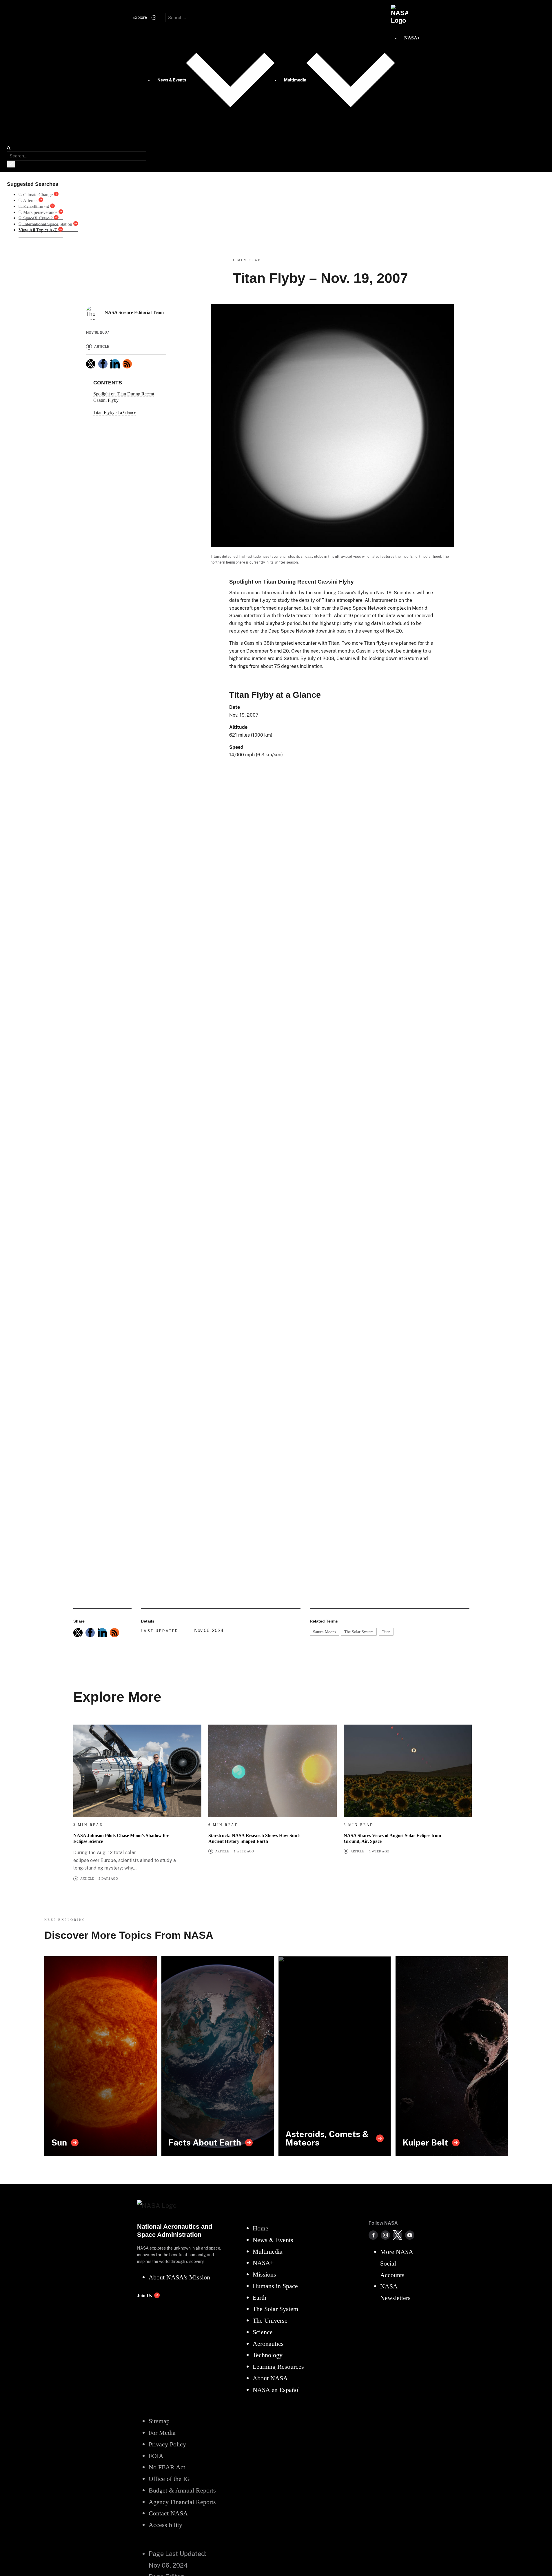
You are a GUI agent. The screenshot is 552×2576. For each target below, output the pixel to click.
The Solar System (359, 1632)
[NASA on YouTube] (410, 2235)
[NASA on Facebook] (373, 2235)
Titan (386, 1632)
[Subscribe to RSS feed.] (114, 1633)
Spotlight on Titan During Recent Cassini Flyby (124, 397)
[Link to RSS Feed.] (127, 364)
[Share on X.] (91, 364)
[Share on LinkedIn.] (115, 364)
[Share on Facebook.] (103, 364)
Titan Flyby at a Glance (115, 412)
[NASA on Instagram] (385, 2235)
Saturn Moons (324, 1632)
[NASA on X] (398, 2235)
